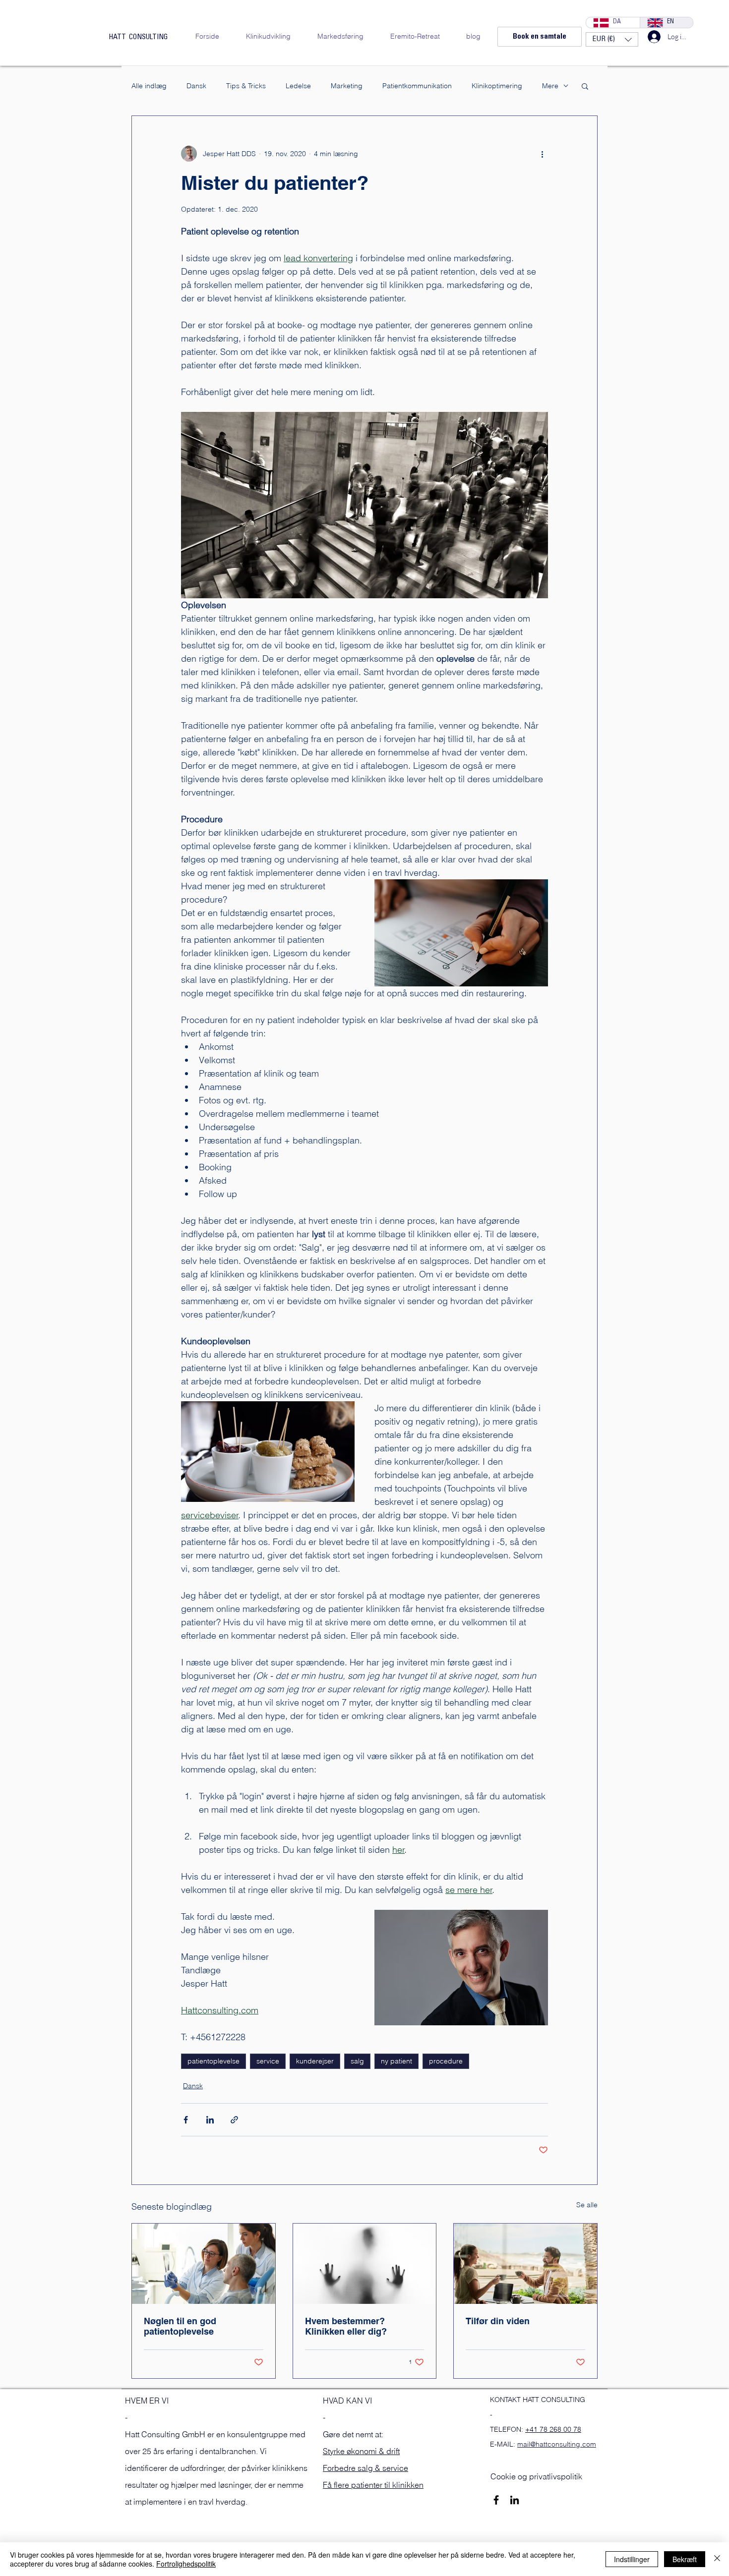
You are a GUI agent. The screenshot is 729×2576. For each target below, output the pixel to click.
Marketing (347, 86)
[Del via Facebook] (186, 2120)
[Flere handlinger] (542, 154)
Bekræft (685, 2559)
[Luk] (717, 2559)
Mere (550, 86)
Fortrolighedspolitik (186, 2564)
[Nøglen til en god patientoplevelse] (204, 2264)
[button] (612, 39)
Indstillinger (632, 2559)
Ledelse (298, 86)
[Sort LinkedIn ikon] (515, 2500)
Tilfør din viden (498, 2321)
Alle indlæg (149, 86)
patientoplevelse (213, 2061)
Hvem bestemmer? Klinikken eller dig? (346, 2326)
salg (357, 2061)
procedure (446, 2061)
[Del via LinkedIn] (210, 2120)
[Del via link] (234, 2120)
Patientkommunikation (417, 86)
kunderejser (315, 2061)
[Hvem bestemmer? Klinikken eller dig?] (365, 2264)
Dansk (196, 86)
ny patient (396, 2061)
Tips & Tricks (246, 86)
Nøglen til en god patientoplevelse (180, 2326)
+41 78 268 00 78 (553, 2429)
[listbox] (612, 39)
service (268, 2061)
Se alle (587, 2205)
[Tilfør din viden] (525, 2264)
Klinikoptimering (497, 86)
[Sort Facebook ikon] (496, 2500)
